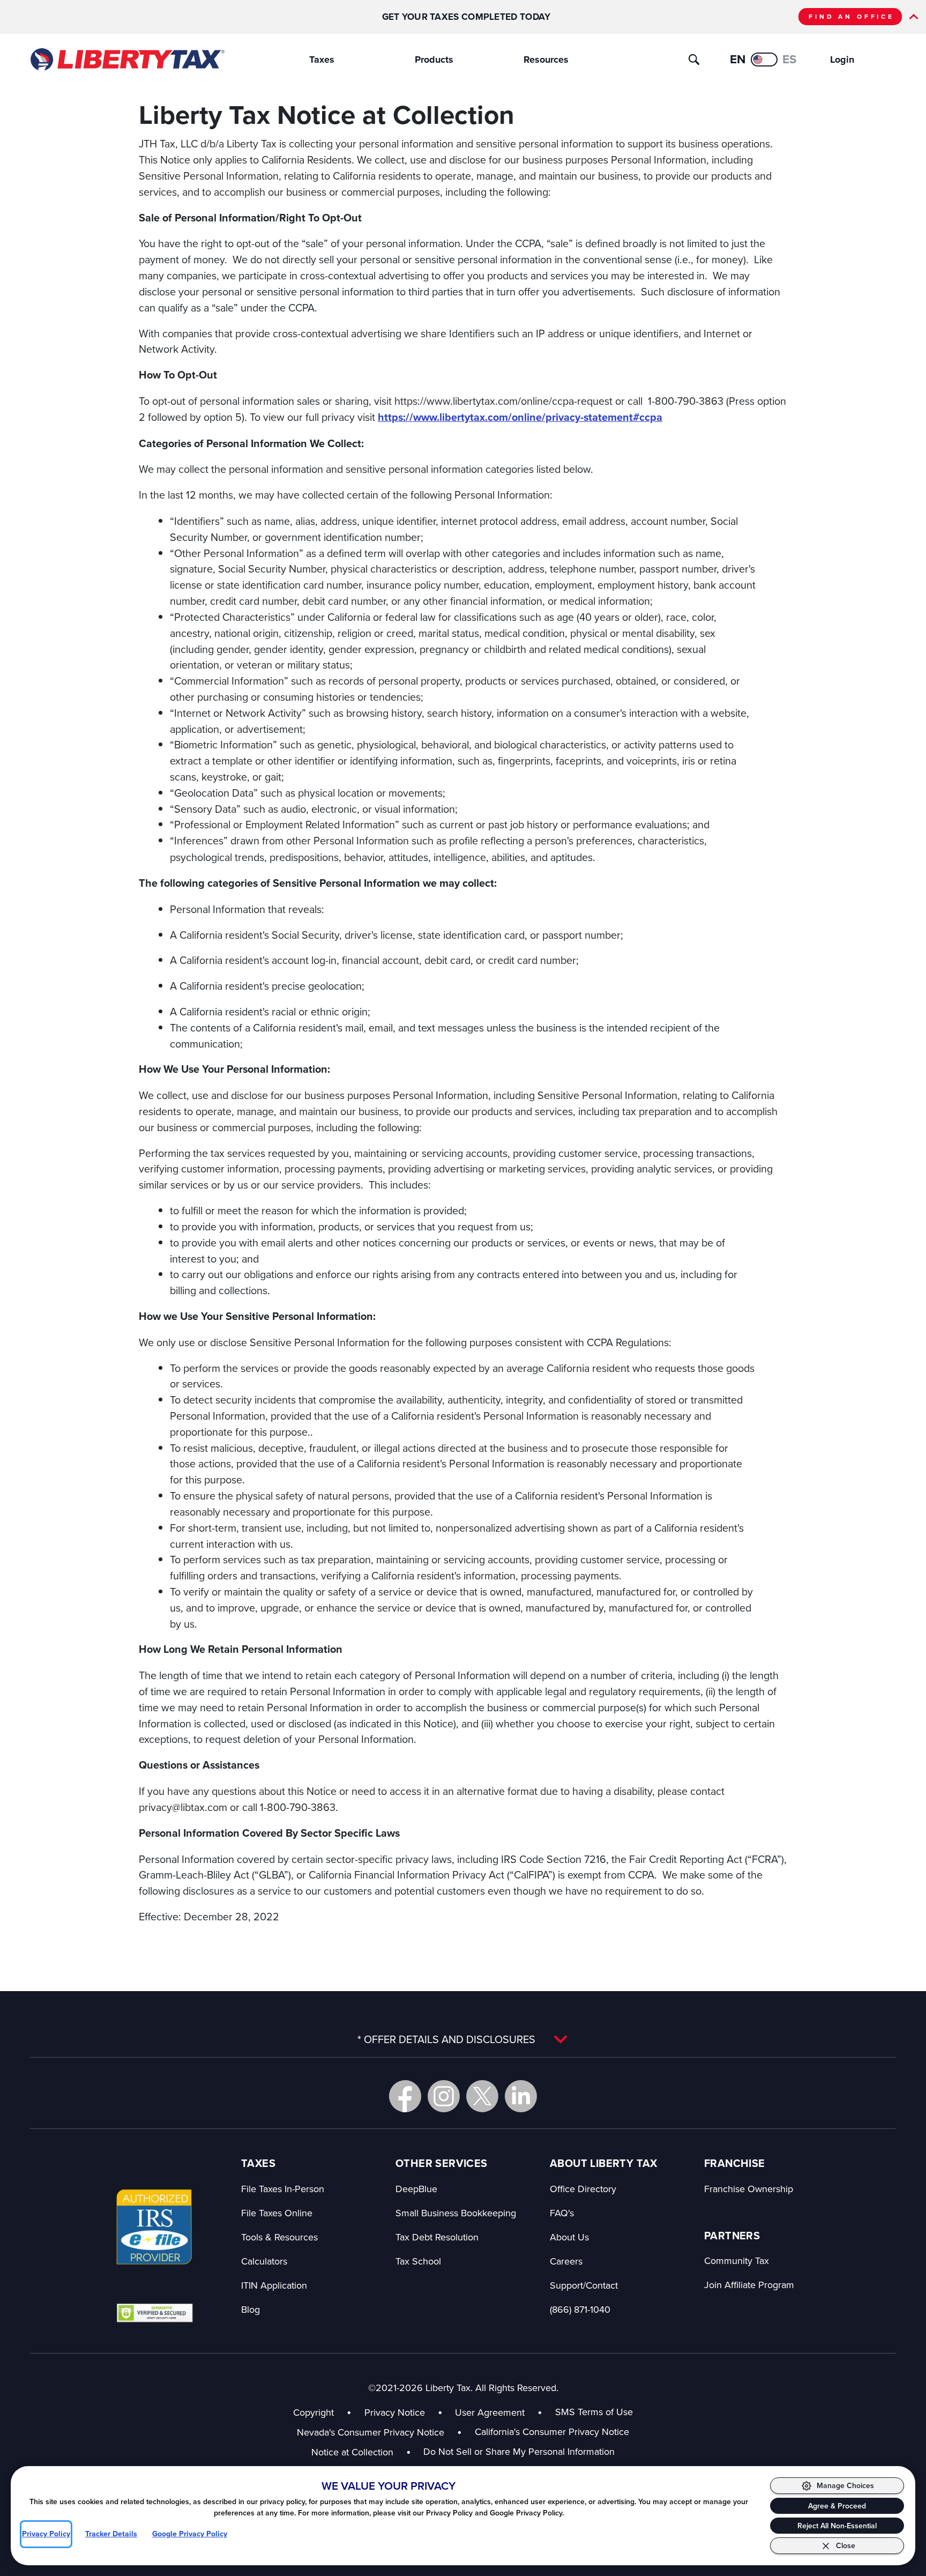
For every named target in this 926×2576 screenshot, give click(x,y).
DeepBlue (416, 2189)
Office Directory (583, 2189)
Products (434, 60)
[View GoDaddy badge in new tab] (155, 2312)
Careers (566, 2261)
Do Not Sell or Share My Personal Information (519, 2451)
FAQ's (562, 2213)
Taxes (322, 60)
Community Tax (737, 2261)
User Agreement (490, 2412)
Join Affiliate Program (749, 2285)
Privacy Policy (46, 2534)
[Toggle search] (694, 60)
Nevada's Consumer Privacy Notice (379, 2432)
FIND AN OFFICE (852, 17)
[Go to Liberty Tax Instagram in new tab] (444, 2096)
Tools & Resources (279, 2237)
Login (842, 60)
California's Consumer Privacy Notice (552, 2432)
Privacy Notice (395, 2412)
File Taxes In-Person (283, 2189)
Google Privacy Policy (190, 2534)
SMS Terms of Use (594, 2412)
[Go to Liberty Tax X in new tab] (482, 2096)
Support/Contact (584, 2285)
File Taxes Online (277, 2213)
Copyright (313, 2412)
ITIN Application (274, 2285)
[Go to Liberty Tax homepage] (127, 60)
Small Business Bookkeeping (456, 2213)
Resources (546, 60)
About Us (569, 2237)
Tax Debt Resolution (437, 2237)
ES (790, 59)
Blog (251, 2309)
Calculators (264, 2261)
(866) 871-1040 (580, 2309)
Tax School (418, 2261)
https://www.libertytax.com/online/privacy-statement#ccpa (520, 417)
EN (738, 59)
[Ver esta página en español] (764, 60)
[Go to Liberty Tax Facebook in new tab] (405, 2096)
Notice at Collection (361, 2452)
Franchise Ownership (749, 2189)
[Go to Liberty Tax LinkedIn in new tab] (521, 2096)
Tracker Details (111, 2534)
